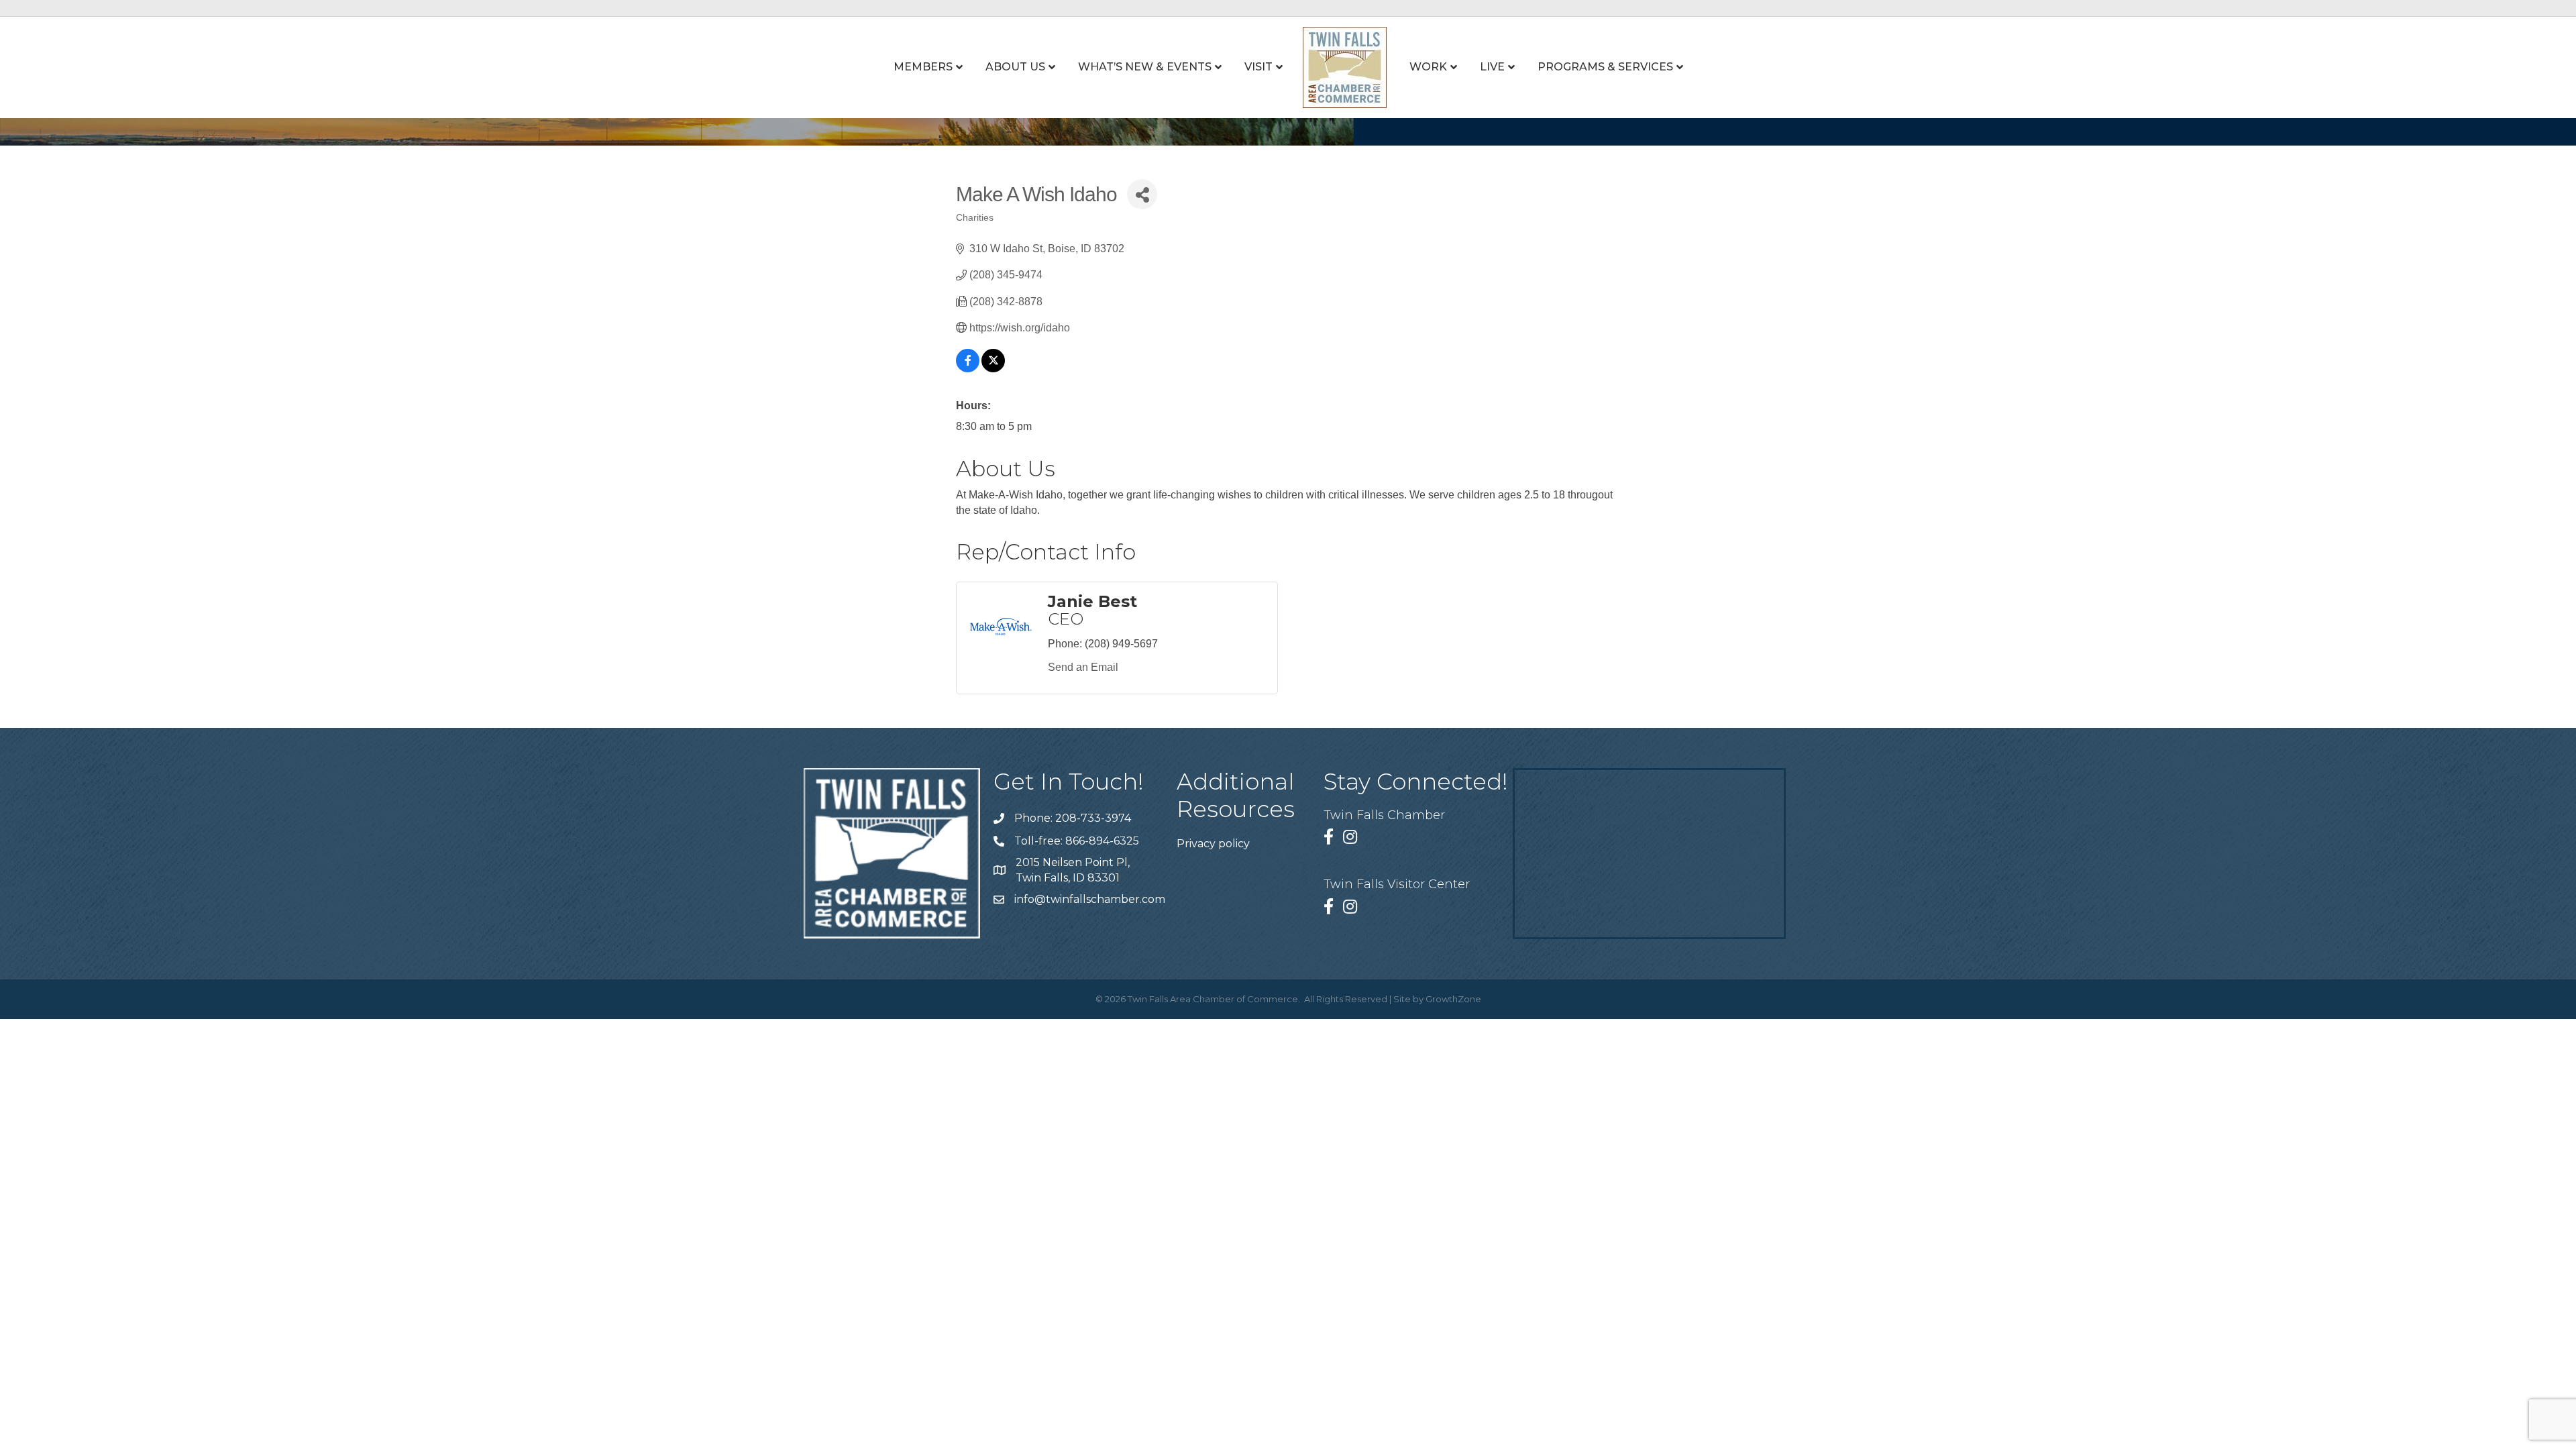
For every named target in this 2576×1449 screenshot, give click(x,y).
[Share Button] (1142, 194)
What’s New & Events (1145, 67)
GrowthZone (1453, 999)
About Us (1015, 67)
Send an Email (1083, 667)
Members (923, 67)
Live (1492, 67)
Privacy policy (1213, 844)
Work (1428, 67)
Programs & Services (1605, 67)
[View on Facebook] (968, 369)
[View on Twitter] (993, 369)
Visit (1258, 67)
